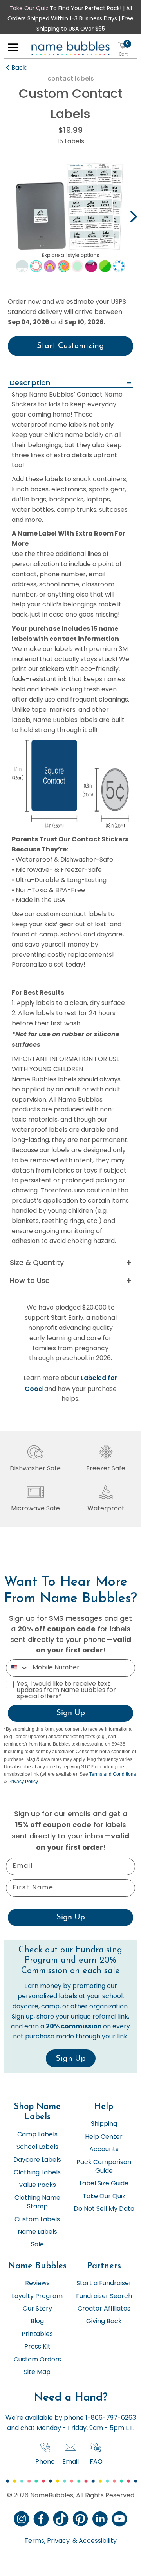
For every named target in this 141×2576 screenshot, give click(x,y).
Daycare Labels (37, 2160)
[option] (70, 218)
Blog (37, 2322)
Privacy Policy (23, 1782)
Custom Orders (37, 2360)
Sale (37, 2245)
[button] (13, 49)
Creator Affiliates (104, 2309)
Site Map (37, 2372)
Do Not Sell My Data (104, 2209)
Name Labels (37, 2232)
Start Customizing (70, 346)
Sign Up (71, 1713)
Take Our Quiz (29, 9)
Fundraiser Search (104, 2296)
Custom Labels (37, 2220)
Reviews (37, 2284)
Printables (37, 2334)
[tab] (70, 383)
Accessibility (97, 2541)
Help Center (104, 2137)
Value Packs (37, 2185)
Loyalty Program (37, 2296)
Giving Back (104, 2322)
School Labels (37, 2147)
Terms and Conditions (113, 1774)
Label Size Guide (104, 2184)
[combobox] (17, 1668)
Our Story (37, 2309)
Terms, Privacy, (48, 2541)
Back (19, 68)
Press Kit (37, 2347)
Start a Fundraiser (104, 2284)
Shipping (104, 2124)
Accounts (104, 2150)
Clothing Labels (37, 2173)
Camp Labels (37, 2135)
